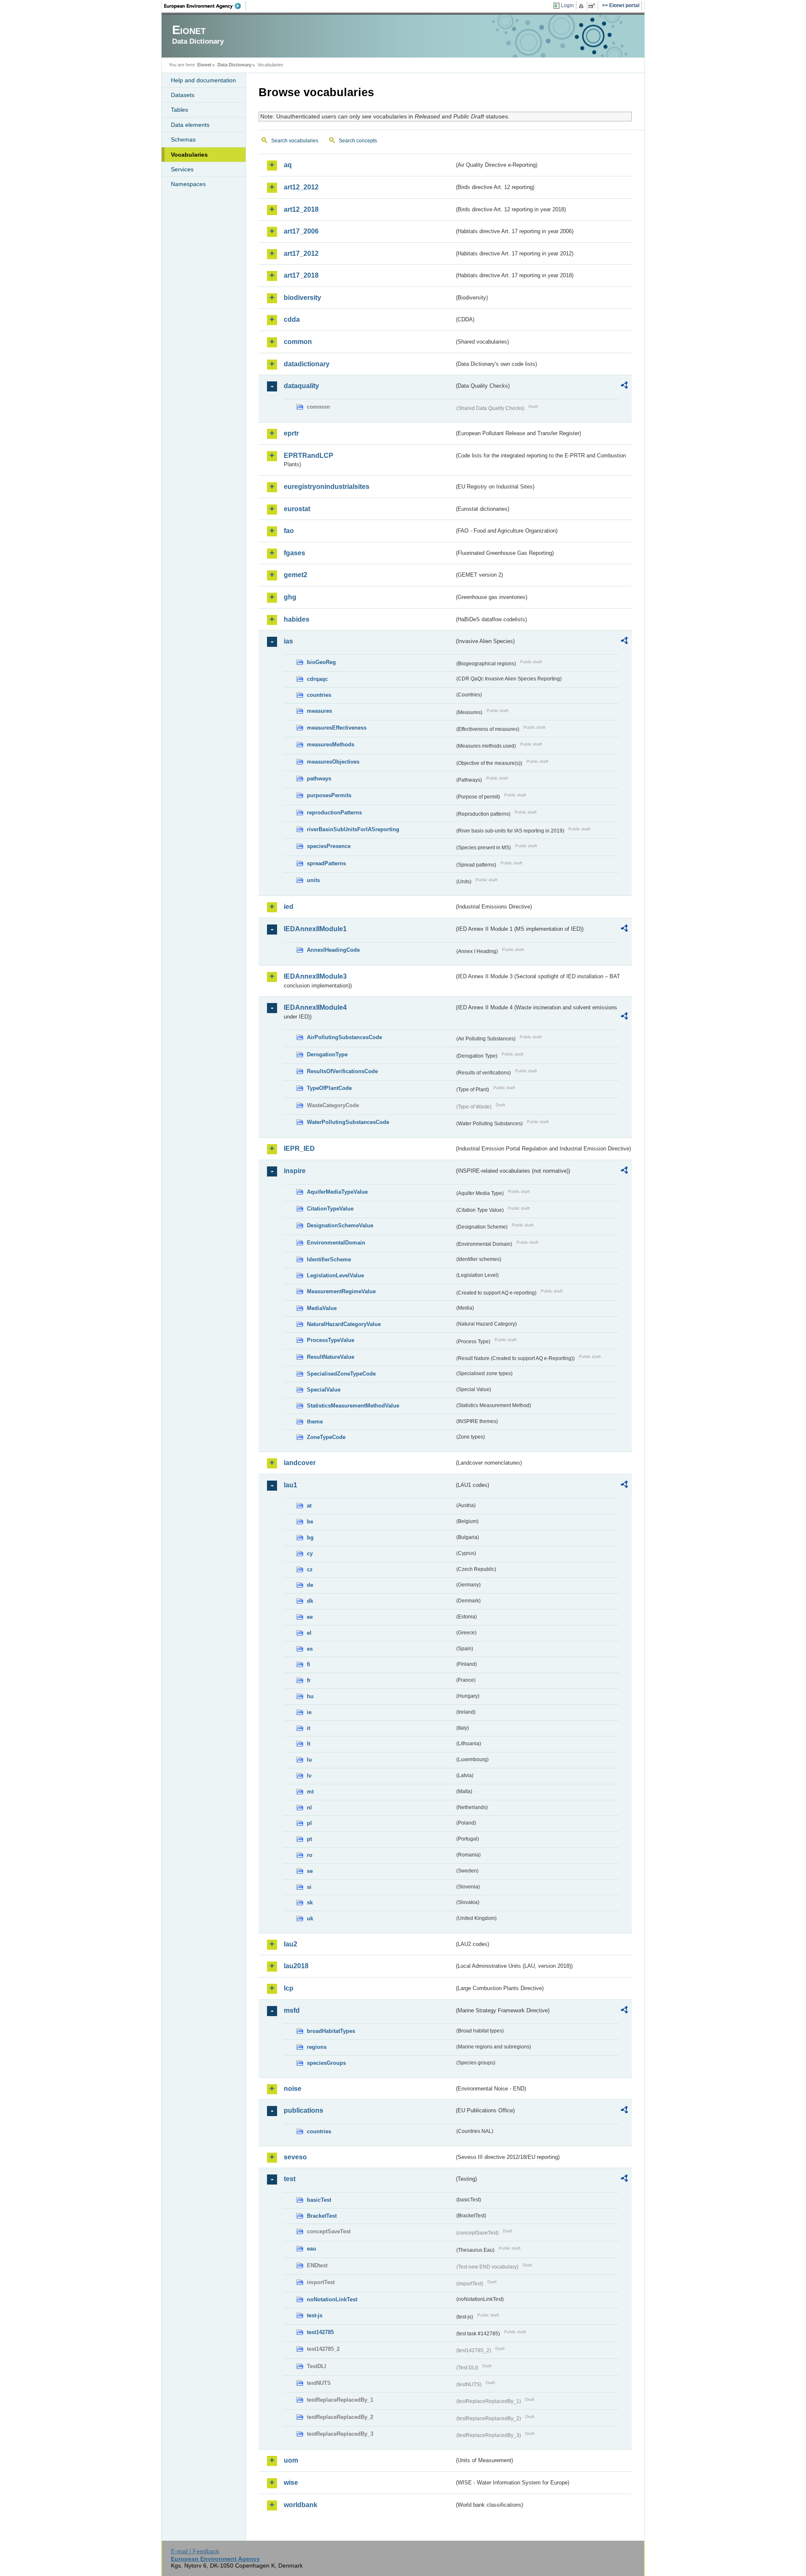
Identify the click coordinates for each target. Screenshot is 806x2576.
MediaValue (322, 1308)
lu (309, 1760)
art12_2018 (301, 209)
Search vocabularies (295, 141)
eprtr (291, 433)
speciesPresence (329, 846)
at (309, 1506)
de (310, 1585)
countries (319, 695)
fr (309, 1680)
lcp (289, 1988)
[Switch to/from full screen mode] (593, 6)
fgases (294, 553)
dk (310, 1601)
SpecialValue (324, 1390)
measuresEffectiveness (337, 728)
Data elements (190, 125)
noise (293, 2089)
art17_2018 (301, 275)
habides (297, 619)
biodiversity (302, 298)
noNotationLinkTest (332, 2299)
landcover (300, 1463)
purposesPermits (329, 795)
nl (309, 1808)
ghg (290, 597)
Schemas (183, 139)
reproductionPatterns (334, 813)
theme (315, 1422)
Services (182, 169)
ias (288, 641)
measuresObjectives (333, 762)
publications (304, 2110)
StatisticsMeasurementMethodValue (353, 1406)
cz (310, 1569)
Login (567, 5)
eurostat (297, 509)
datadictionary (307, 364)
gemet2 (296, 575)
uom (291, 2460)
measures (319, 711)
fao (289, 531)
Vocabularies (189, 155)
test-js (315, 2315)
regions (317, 2047)
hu (310, 1696)
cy (310, 1553)
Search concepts (358, 141)
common (298, 342)
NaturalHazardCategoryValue (344, 1324)
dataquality (301, 386)
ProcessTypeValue (331, 1340)
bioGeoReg (321, 662)
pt (309, 1839)
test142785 (320, 2332)
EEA (205, 6)
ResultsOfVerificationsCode (342, 1071)
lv (309, 1776)
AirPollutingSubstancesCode (344, 1037)
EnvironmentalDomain (336, 1243)
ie (309, 1712)
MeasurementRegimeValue (341, 1291)
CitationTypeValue (330, 1209)
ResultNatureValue (331, 1357)
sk (310, 1902)
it (309, 1728)
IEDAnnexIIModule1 (315, 929)
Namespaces (188, 184)
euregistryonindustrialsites (327, 487)
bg (310, 1537)
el (309, 1633)
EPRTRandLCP (309, 456)
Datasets (183, 95)
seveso (295, 2157)
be (310, 1522)
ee (310, 1617)
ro (310, 1855)
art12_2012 (301, 187)
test (290, 2179)
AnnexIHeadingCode (333, 950)
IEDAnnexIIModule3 (315, 976)
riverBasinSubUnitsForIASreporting (353, 829)
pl (309, 1823)
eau (311, 2249)
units (313, 880)
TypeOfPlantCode (329, 1088)
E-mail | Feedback (195, 2551)
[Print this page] (582, 6)
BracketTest (322, 2216)
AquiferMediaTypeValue (337, 1192)
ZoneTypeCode (326, 1437)
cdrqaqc (317, 679)
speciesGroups (326, 2063)
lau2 (290, 1944)
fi (309, 1664)
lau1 (290, 1485)
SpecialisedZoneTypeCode (341, 1374)
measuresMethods (331, 744)
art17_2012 (301, 253)
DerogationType (327, 1054)
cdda (292, 319)
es (310, 1649)
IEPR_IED (299, 1149)
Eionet (204, 65)
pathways (319, 779)
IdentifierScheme (329, 1259)
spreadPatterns (326, 863)
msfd (292, 2010)
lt (309, 1744)
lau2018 (296, 1966)
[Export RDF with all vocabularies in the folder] (624, 386)
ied (289, 907)
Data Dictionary (234, 65)
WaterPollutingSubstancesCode (348, 1122)
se (310, 1871)
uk (310, 1918)
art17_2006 (301, 231)
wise (291, 2483)
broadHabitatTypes (331, 2031)
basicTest (319, 2200)
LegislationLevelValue (335, 1275)
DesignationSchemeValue (340, 1225)
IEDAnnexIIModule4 (315, 1007)
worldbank (301, 2505)
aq (288, 165)
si (309, 1887)
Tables (179, 110)
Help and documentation (203, 80)
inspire (295, 1171)
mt (310, 1792)
